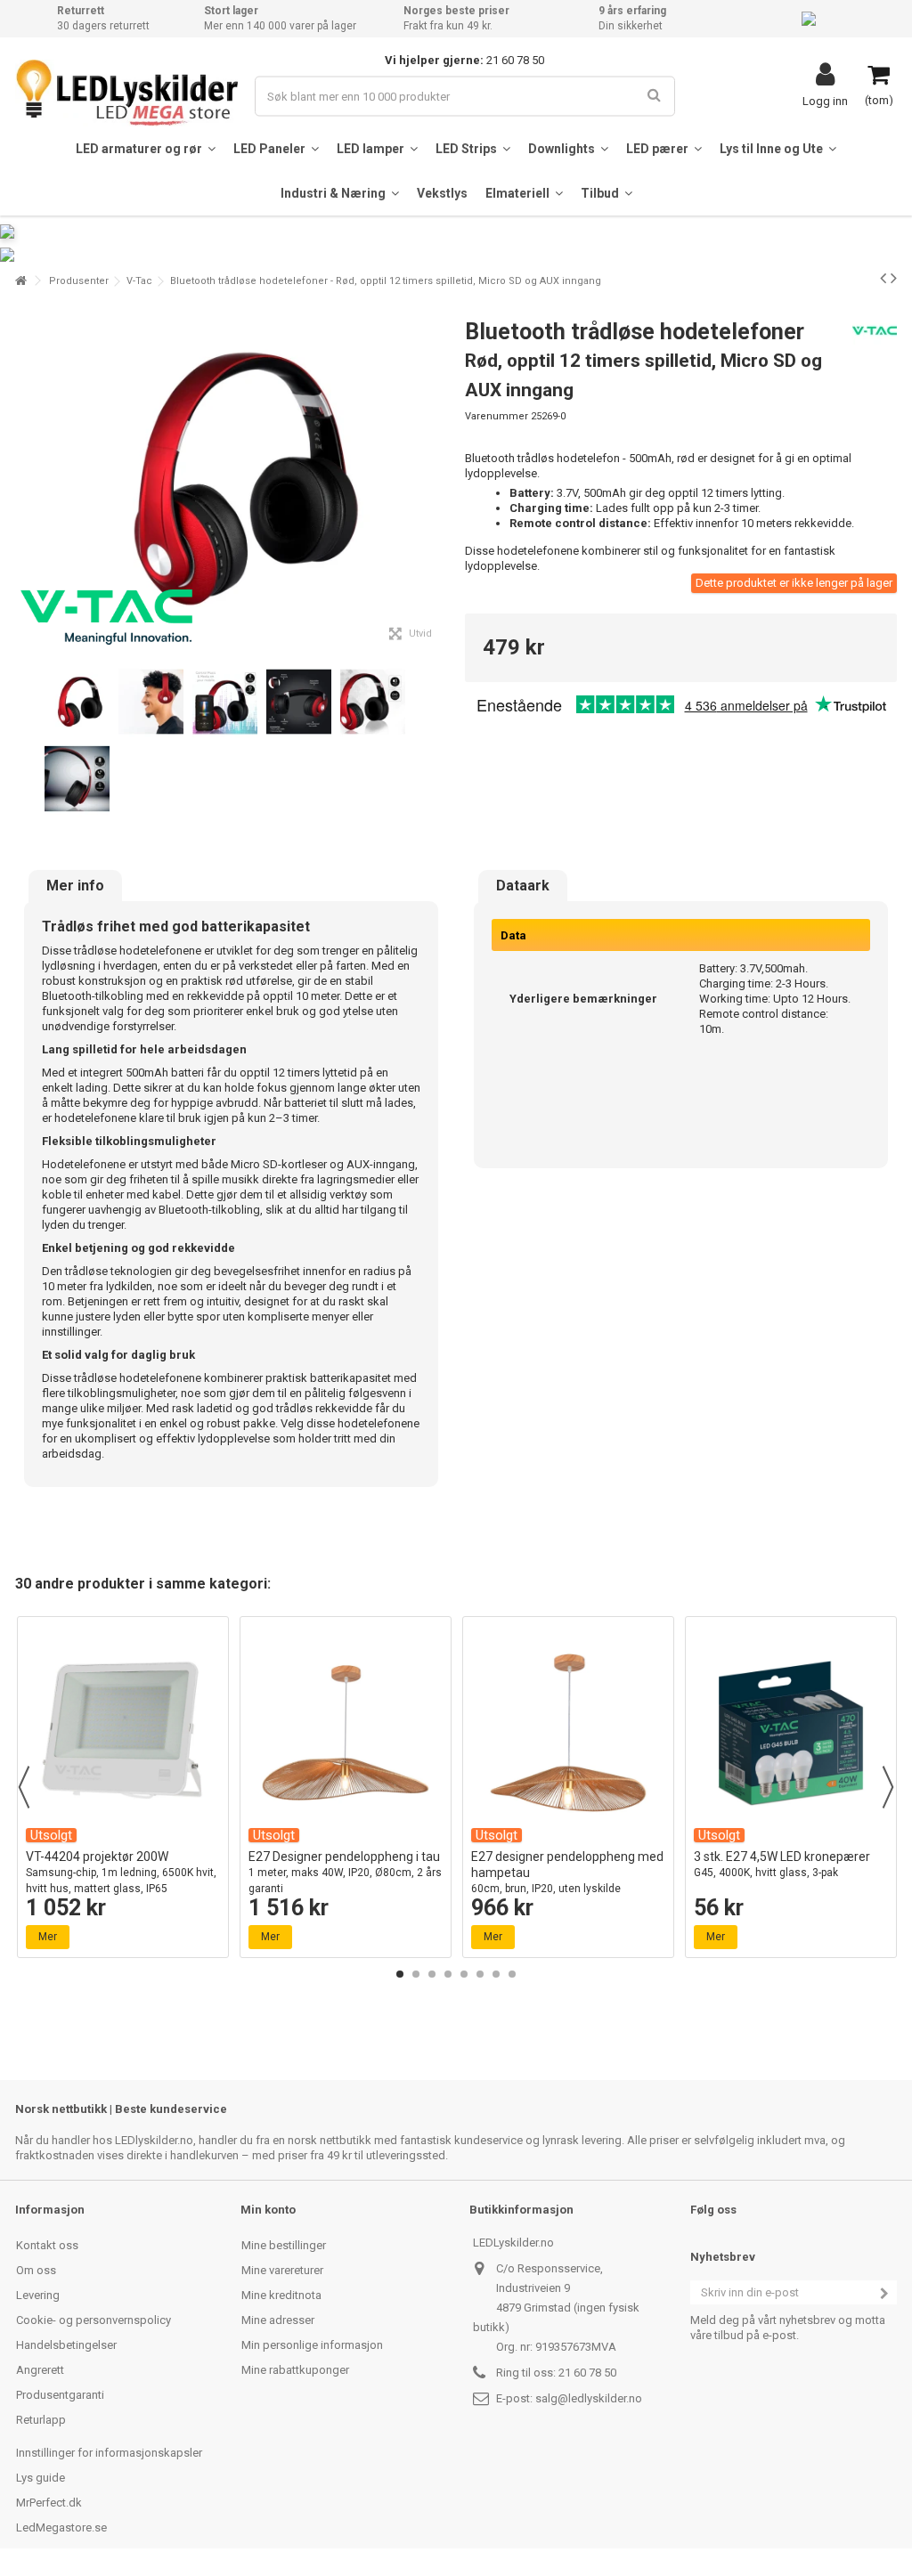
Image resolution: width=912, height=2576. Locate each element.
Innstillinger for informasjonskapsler (109, 2453)
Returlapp (41, 2420)
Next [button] (888, 1787)
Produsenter (79, 281)
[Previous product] (883, 278)
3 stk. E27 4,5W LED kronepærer (782, 1864)
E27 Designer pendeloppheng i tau (345, 1872)
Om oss (36, 2270)
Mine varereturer (282, 2270)
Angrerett (40, 2370)
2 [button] (416, 1974)
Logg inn (825, 101)
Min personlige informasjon (312, 2345)
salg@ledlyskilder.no (589, 2398)
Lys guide (41, 2478)
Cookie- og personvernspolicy (94, 2320)
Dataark (523, 886)
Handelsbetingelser (66, 2345)
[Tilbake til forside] (20, 281)
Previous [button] (24, 1787)
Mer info (75, 886)
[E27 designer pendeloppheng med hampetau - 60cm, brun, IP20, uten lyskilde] (568, 1733)
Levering (38, 2295)
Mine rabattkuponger (295, 2370)
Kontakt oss (47, 2245)
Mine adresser (278, 2320)
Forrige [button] (25, 479)
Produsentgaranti (60, 2395)
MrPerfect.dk (49, 2503)
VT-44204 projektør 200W (121, 1872)
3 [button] (432, 1974)
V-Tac (139, 281)
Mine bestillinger (284, 2245)
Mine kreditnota (281, 2295)
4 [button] (448, 1974)
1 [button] (400, 1974)
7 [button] (496, 1974)
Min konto (268, 2210)
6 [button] (480, 1974)
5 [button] (464, 1974)
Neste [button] (437, 479)
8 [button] (512, 1974)
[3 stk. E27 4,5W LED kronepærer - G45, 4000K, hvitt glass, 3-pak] (791, 1733)
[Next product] (894, 278)
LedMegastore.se (61, 2527)
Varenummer (497, 416)
